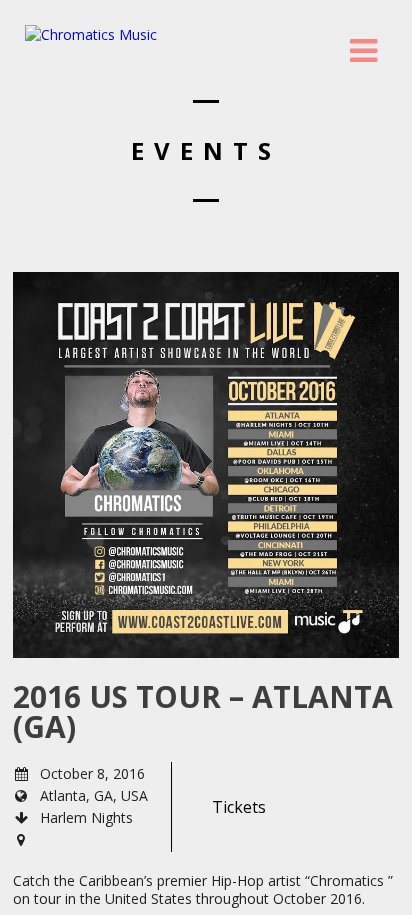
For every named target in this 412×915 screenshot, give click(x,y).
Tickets (239, 807)
